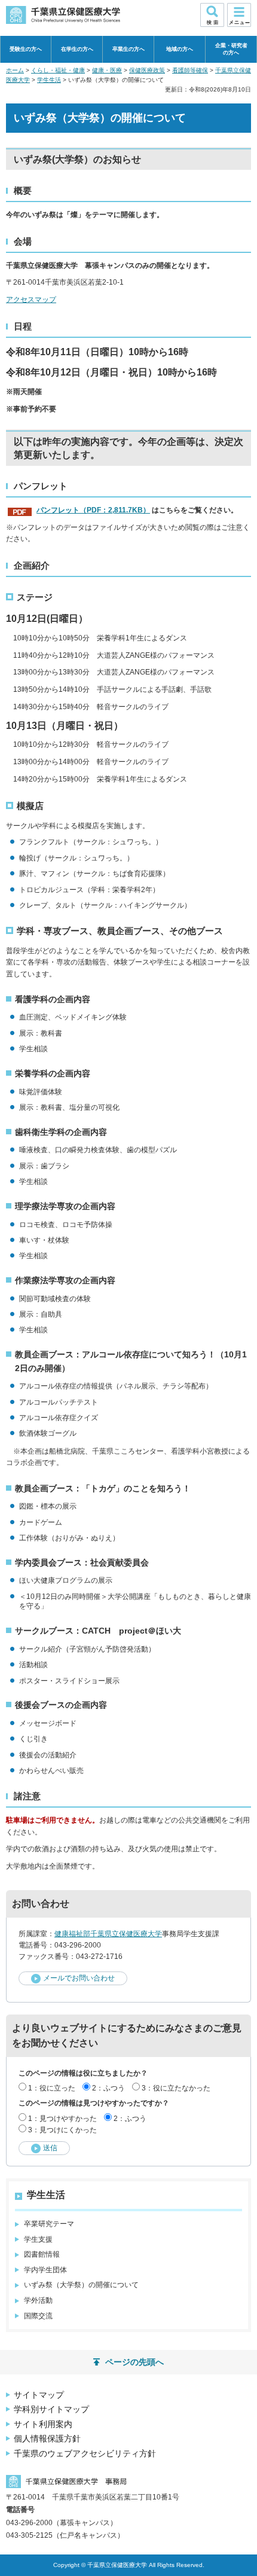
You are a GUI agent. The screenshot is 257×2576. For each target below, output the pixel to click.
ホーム (15, 70)
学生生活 (49, 80)
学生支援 (38, 2239)
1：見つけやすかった (62, 2119)
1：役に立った (52, 2088)
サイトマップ (39, 2395)
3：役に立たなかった (176, 2088)
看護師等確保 (190, 70)
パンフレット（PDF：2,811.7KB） (93, 510)
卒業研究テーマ (49, 2224)
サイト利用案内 (43, 2424)
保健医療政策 (147, 70)
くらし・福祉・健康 (58, 70)
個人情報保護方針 (47, 2438)
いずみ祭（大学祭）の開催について (81, 2285)
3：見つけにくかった (62, 2130)
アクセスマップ (31, 300)
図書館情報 (42, 2254)
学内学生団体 (45, 2270)
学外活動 (38, 2300)
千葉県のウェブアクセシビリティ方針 (85, 2453)
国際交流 (38, 2316)
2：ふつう (108, 2088)
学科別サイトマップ (51, 2409)
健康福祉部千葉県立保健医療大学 (108, 1934)
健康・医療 (107, 70)
